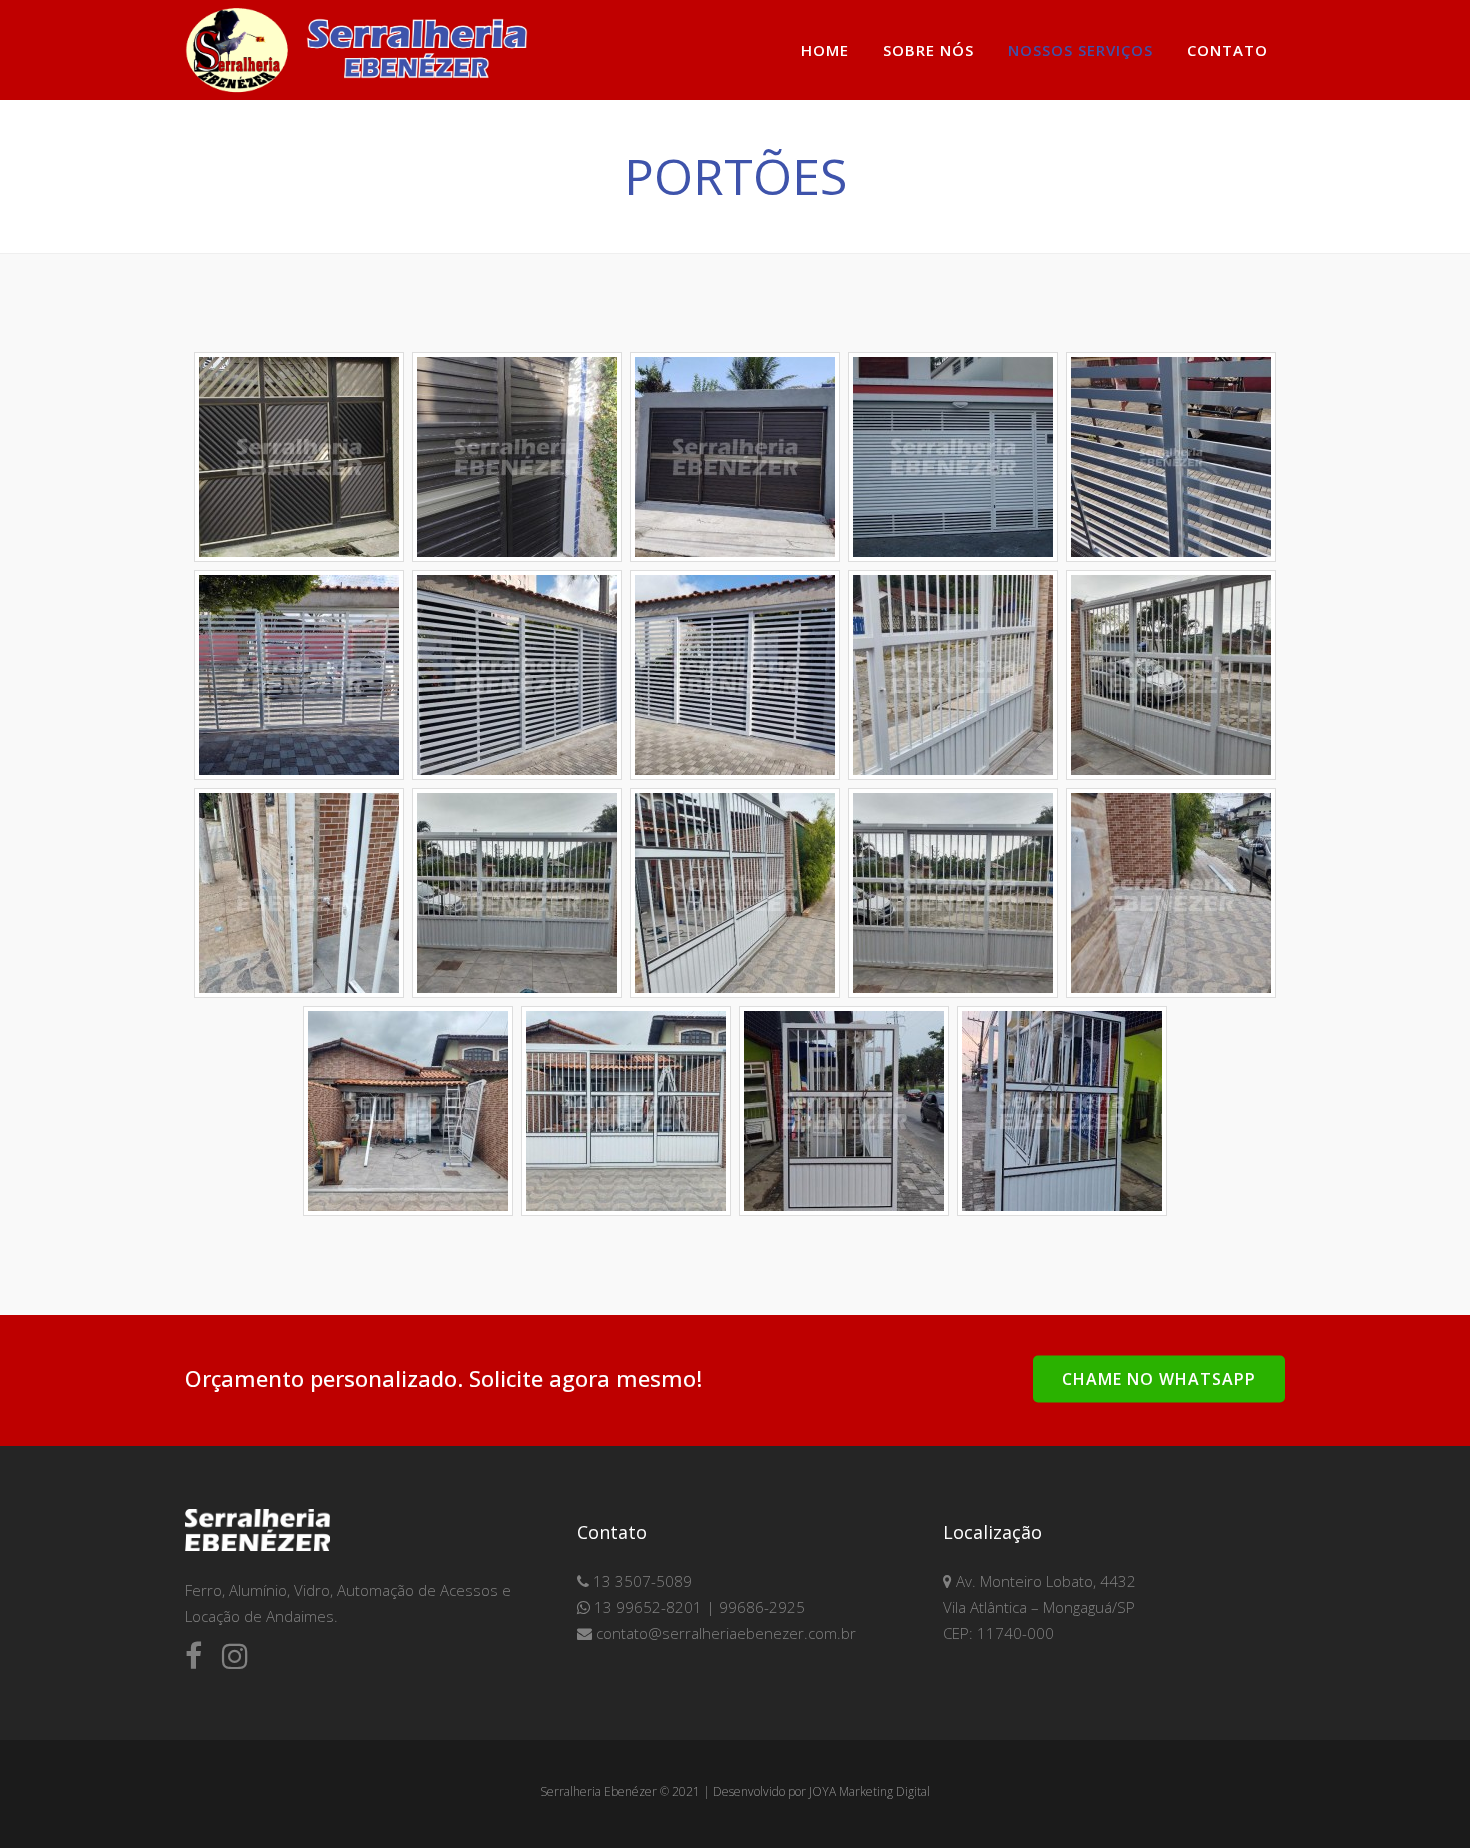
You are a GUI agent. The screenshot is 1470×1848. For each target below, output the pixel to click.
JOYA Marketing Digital (869, 1791)
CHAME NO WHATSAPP (1159, 1378)
